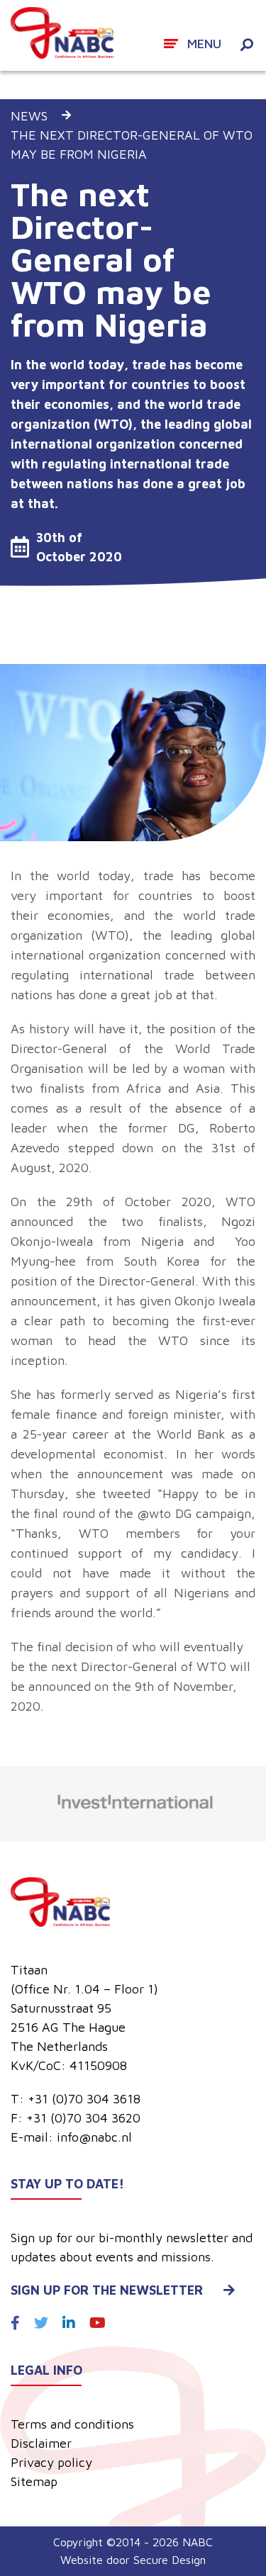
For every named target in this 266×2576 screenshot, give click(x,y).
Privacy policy (51, 2462)
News (29, 116)
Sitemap (34, 2481)
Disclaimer (41, 2443)
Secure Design (170, 2560)
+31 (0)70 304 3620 (83, 2118)
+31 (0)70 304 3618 (84, 2099)
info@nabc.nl (94, 2137)
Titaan (29, 1970)
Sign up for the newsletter (107, 2290)
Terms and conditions (72, 2424)
